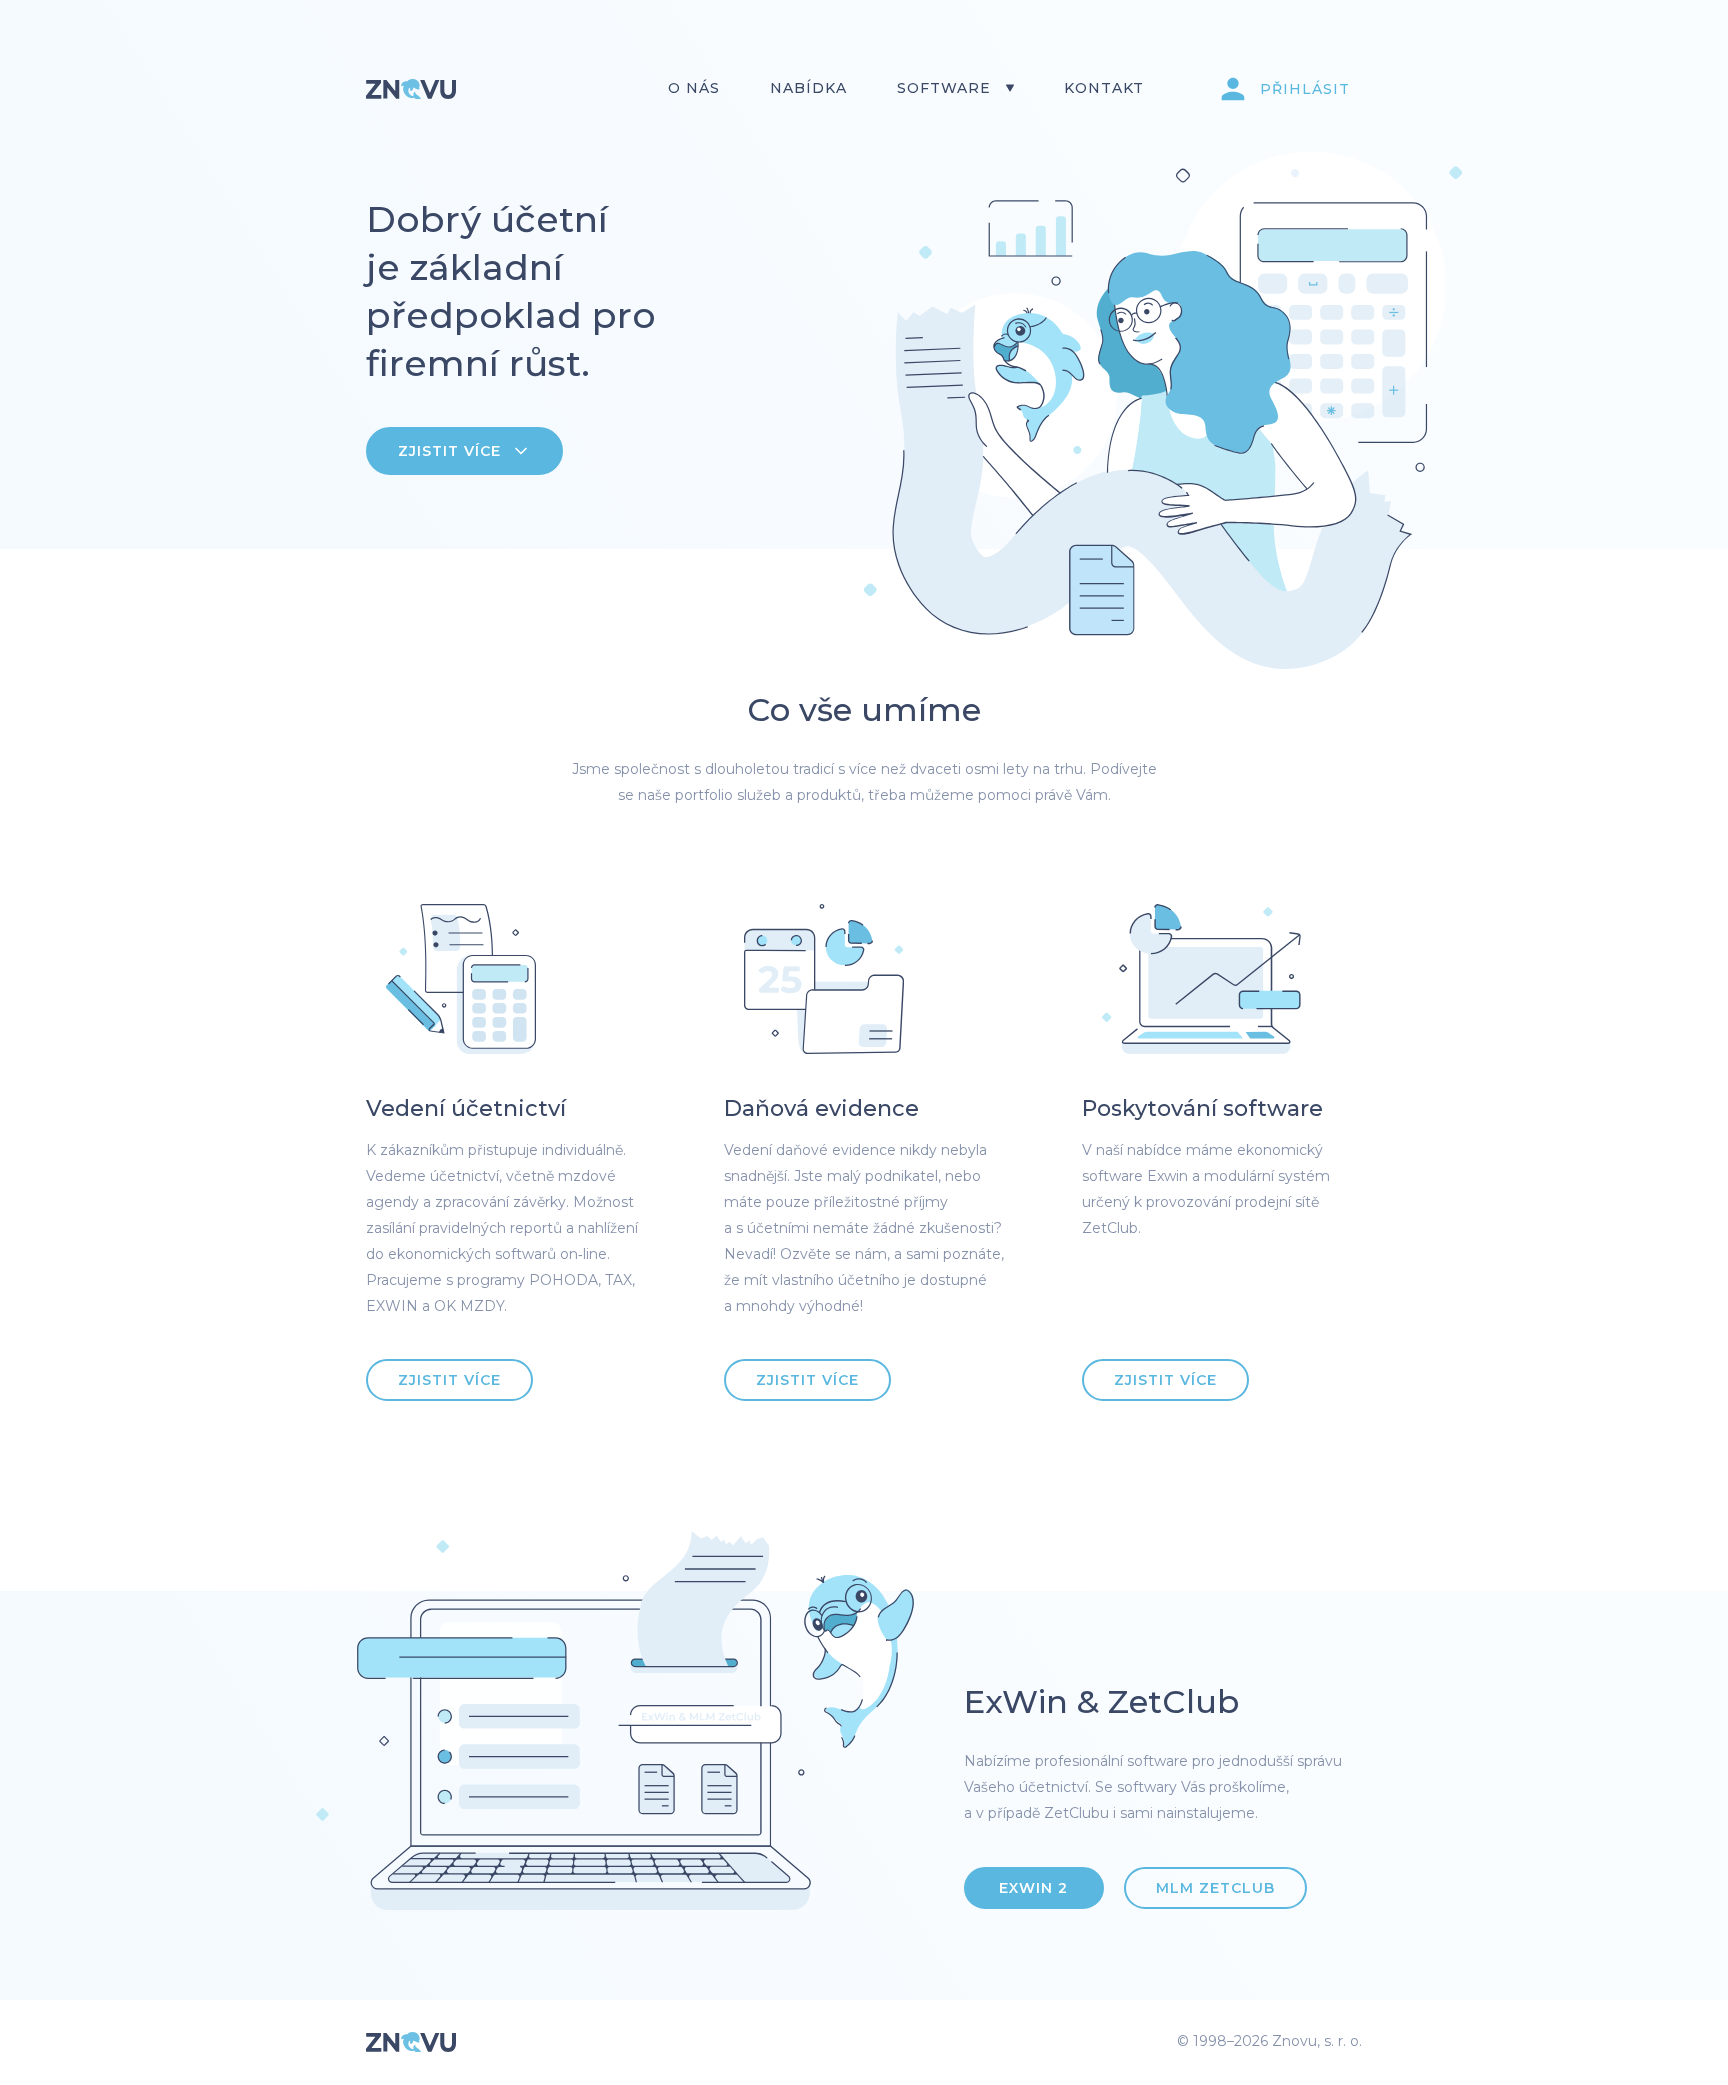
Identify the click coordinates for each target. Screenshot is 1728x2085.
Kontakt (1104, 88)
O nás (694, 88)
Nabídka (808, 88)
